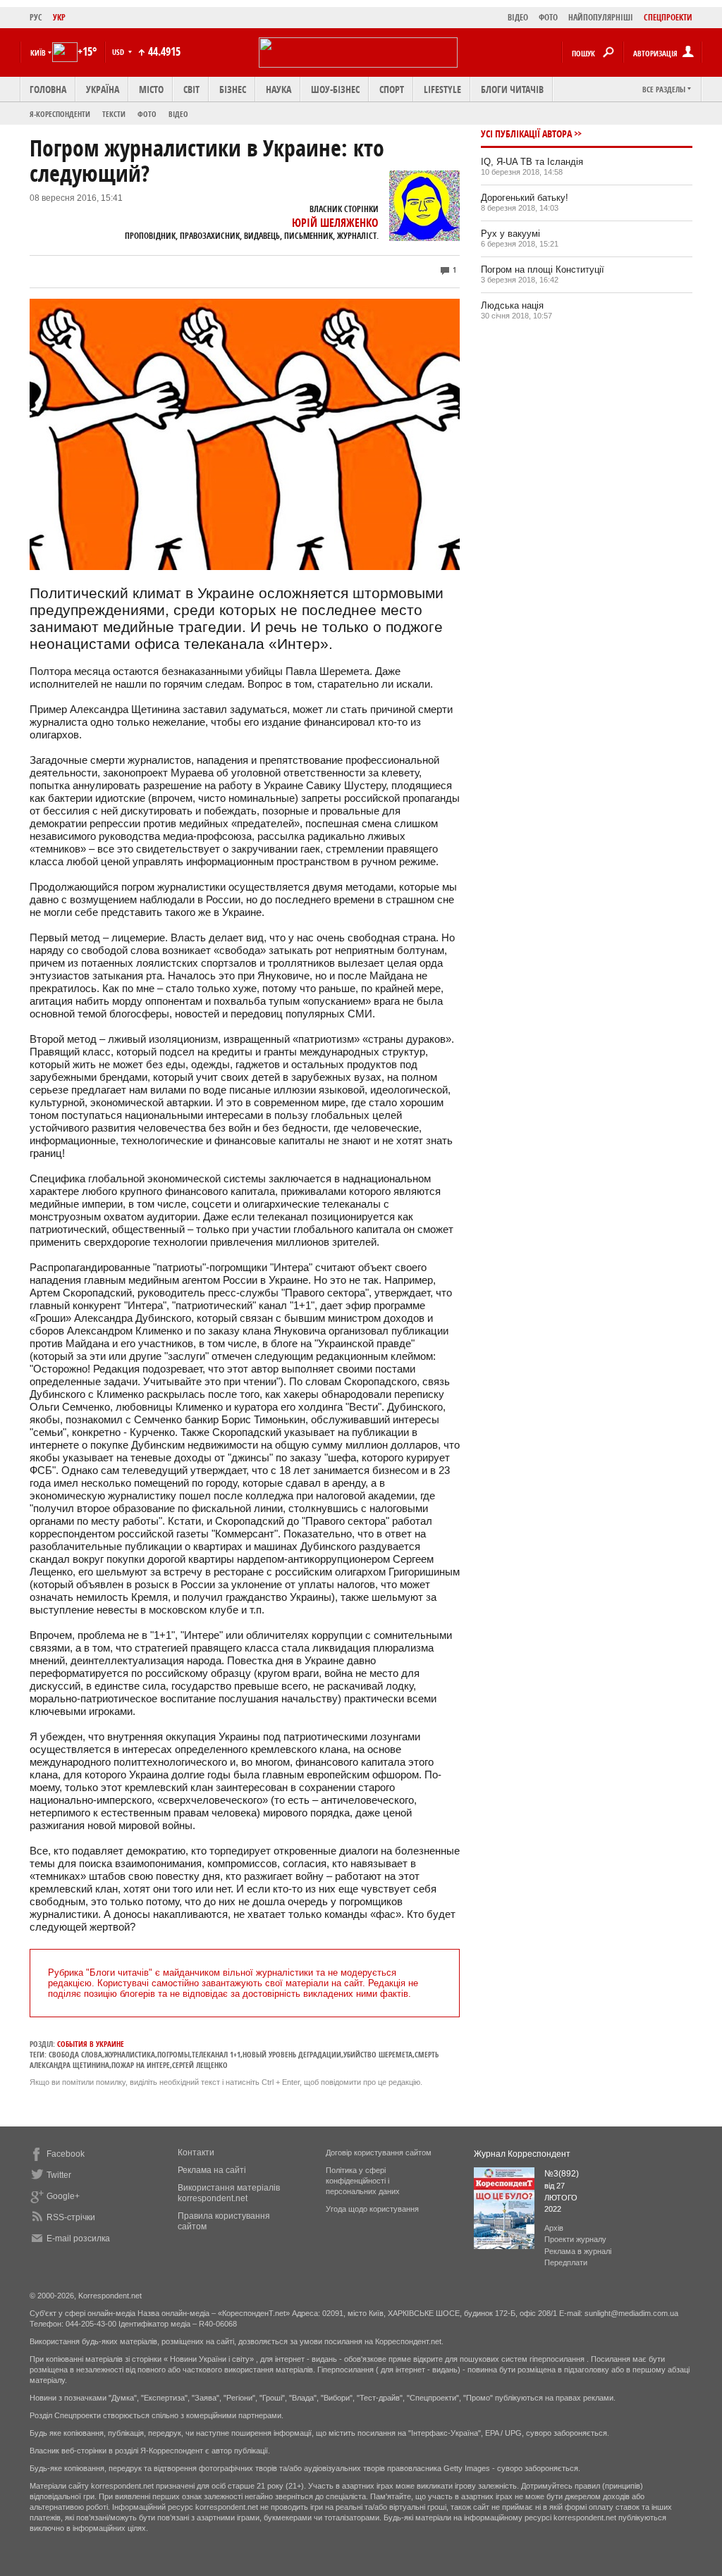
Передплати (566, 2262)
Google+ (63, 2196)
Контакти (196, 2153)
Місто (151, 89)
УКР (59, 17)
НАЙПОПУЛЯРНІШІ (601, 17)
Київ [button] (38, 52)
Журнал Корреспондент (522, 2154)
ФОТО (548, 17)
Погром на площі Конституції (543, 270)
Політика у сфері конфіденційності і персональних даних (363, 2181)
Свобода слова (75, 2054)
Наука (279, 89)
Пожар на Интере (141, 2065)
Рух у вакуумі (510, 234)
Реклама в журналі (578, 2251)
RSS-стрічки (71, 2217)
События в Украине (91, 2044)
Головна (48, 89)
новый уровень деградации (292, 2054)
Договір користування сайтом (379, 2153)
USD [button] (119, 52)
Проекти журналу (575, 2239)
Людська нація (512, 305)
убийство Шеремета (378, 2054)
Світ (191, 89)
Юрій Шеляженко (335, 223)
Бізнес (233, 89)
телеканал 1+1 (216, 2054)
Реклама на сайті (212, 2170)
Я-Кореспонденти (60, 114)
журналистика (130, 2054)
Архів (554, 2228)
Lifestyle (442, 89)
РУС (36, 17)
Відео (178, 114)
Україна (103, 89)
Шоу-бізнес (335, 89)
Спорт (392, 89)
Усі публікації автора (526, 134)
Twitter (59, 2175)
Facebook (66, 2154)
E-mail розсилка (78, 2238)
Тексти (114, 114)
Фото (147, 114)
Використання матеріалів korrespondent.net (229, 2193)
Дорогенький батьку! (525, 198)
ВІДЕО (518, 17)
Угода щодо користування (372, 2209)
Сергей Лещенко (200, 2065)
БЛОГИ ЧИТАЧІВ (512, 89)
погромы (173, 2054)
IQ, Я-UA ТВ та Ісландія (532, 162)
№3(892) (562, 2174)
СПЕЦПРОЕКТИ (668, 17)
